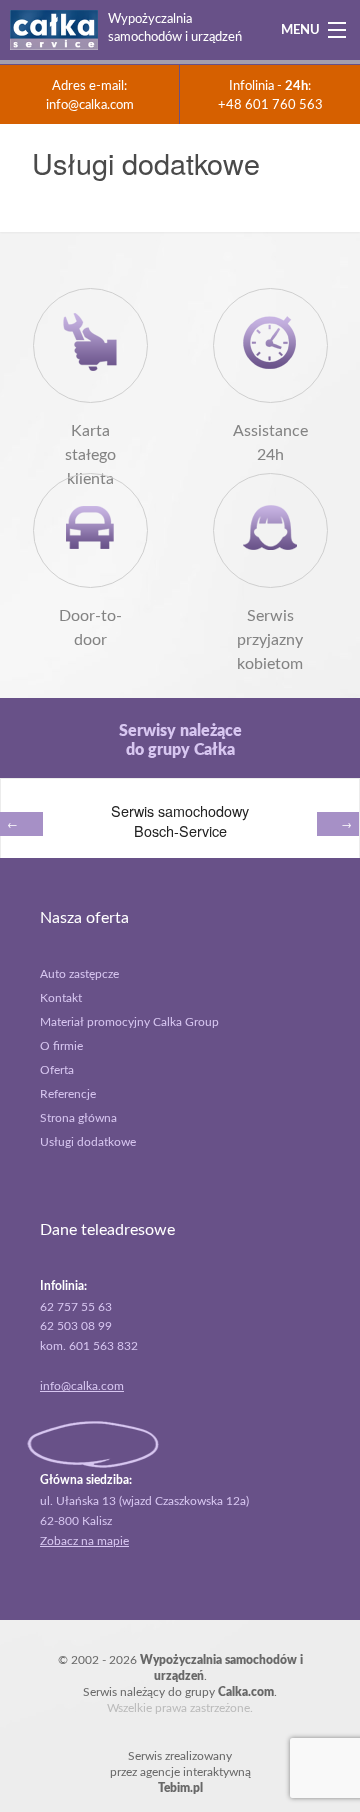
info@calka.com (90, 105)
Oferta (57, 1070)
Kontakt (61, 998)
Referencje (68, 1094)
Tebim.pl (180, 1788)
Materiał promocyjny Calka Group (129, 1022)
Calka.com (246, 1692)
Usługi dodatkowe (88, 1142)
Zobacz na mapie (84, 1541)
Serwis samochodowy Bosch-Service (180, 820)
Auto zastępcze (79, 974)
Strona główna (78, 1118)
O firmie (61, 1046)
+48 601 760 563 (270, 105)
